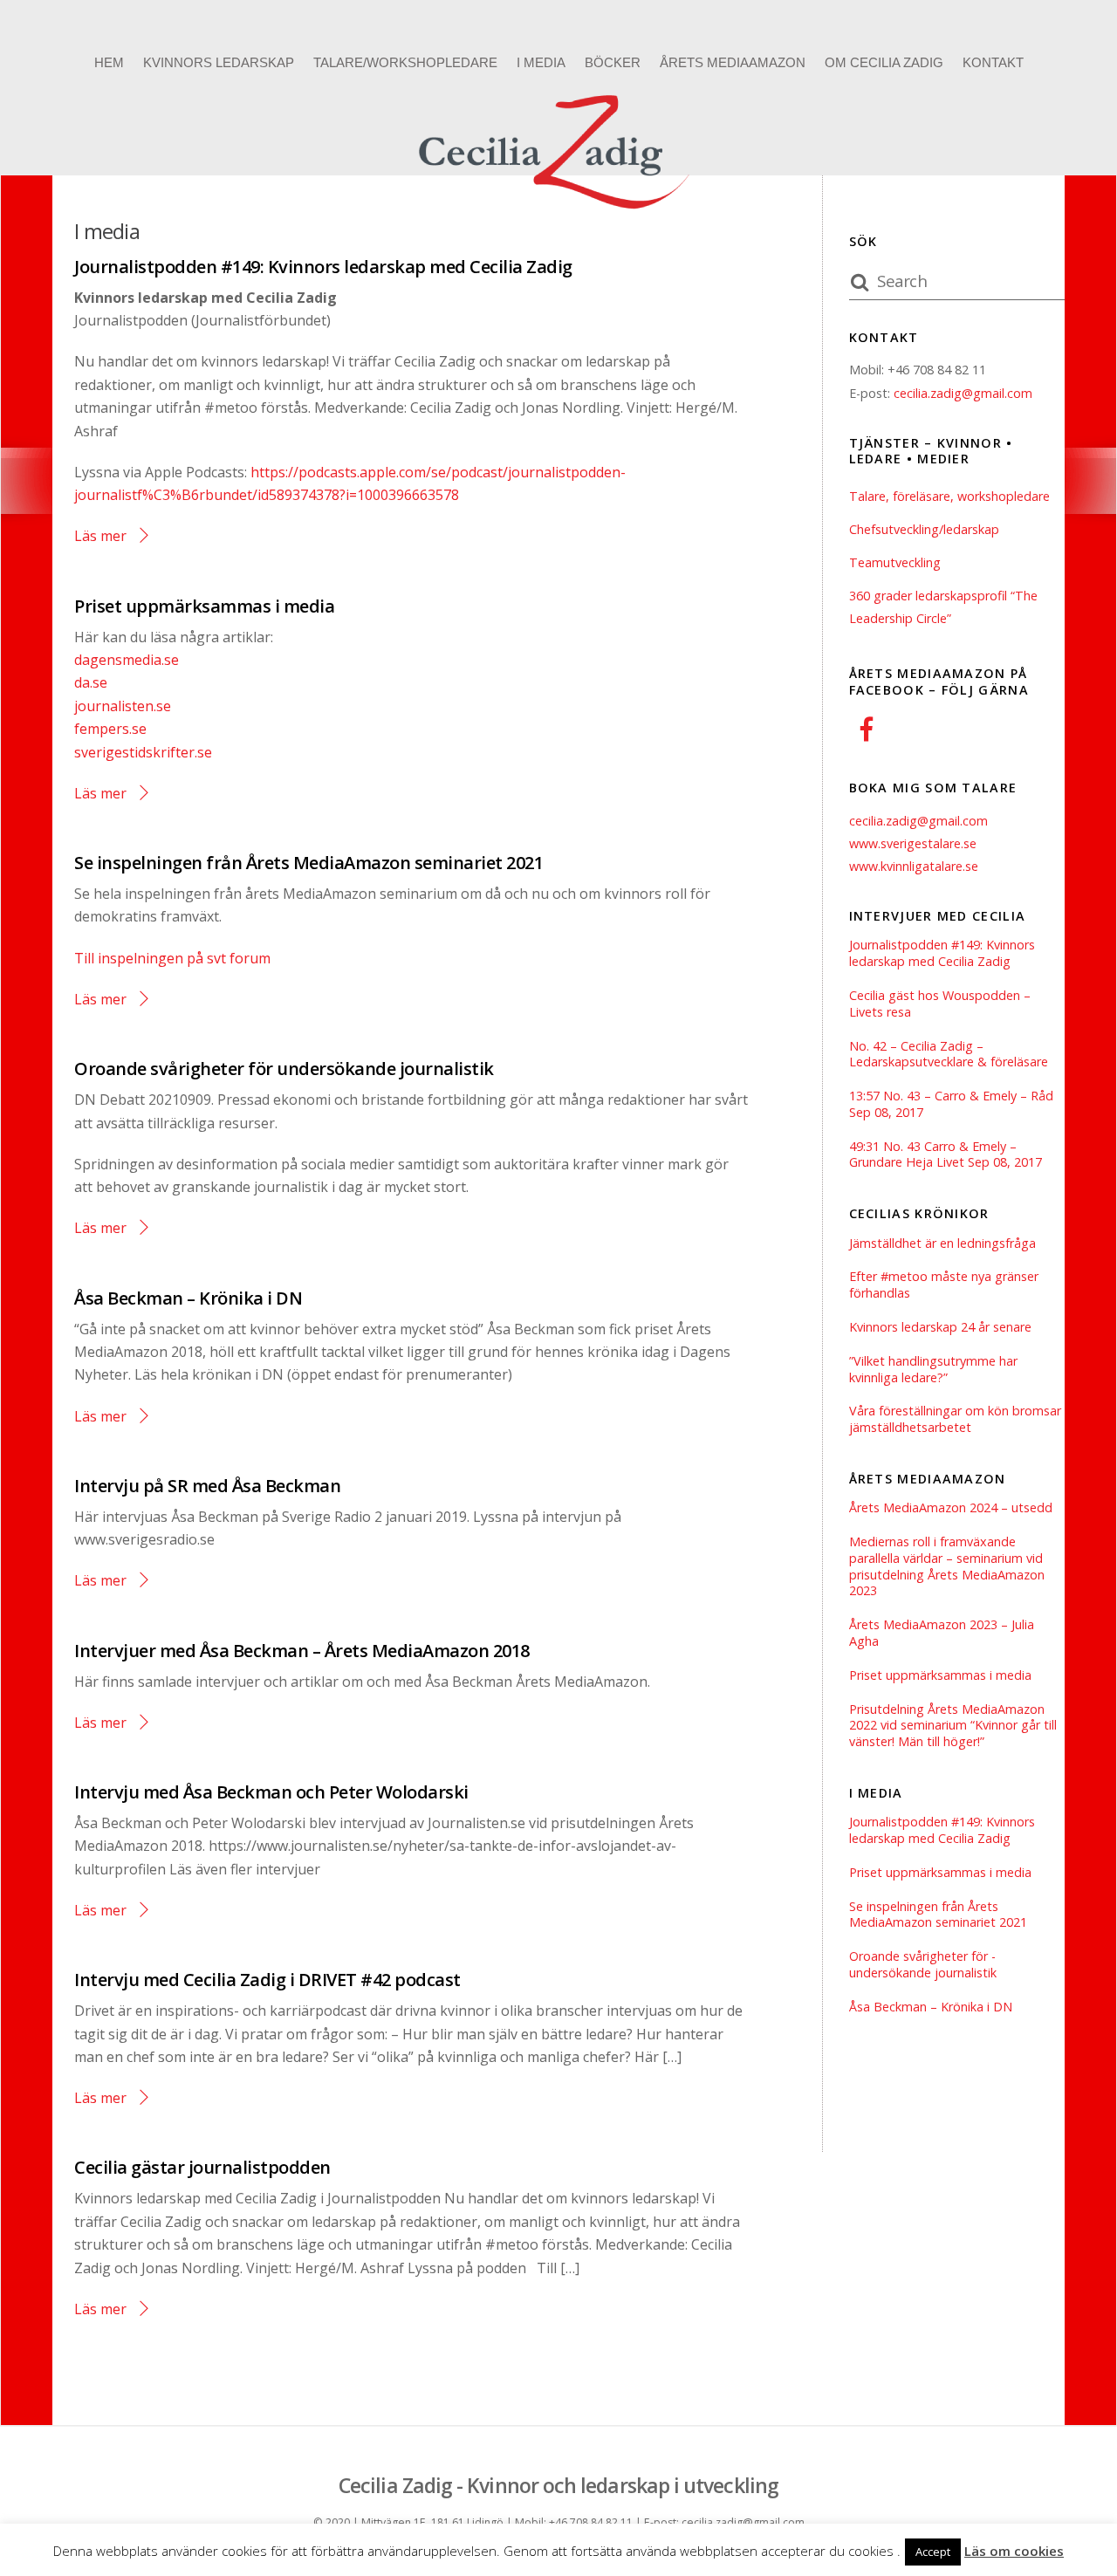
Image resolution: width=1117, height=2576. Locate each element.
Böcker (613, 62)
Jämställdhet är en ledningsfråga (942, 1243)
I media (541, 62)
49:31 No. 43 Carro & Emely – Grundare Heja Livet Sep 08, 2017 (946, 1155)
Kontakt (993, 62)
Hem (109, 62)
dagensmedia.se (127, 660)
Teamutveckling (895, 562)
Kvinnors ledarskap (219, 62)
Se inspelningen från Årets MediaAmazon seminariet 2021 (308, 863)
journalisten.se (123, 706)
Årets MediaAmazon (733, 62)
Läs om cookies (1014, 2551)
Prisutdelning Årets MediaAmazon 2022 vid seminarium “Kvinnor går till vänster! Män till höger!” (953, 1726)
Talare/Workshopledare (405, 62)
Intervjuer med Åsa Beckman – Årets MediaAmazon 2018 (302, 1651)
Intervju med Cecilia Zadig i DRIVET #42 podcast (267, 1980)
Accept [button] (933, 2552)
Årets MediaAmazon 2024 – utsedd (951, 1508)
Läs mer (100, 536)
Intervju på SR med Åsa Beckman (207, 1486)
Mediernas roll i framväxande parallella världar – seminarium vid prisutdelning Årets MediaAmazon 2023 (947, 1566)
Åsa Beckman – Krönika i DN (188, 1298)
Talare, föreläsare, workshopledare (949, 496)
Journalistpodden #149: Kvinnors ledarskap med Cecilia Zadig (323, 267)
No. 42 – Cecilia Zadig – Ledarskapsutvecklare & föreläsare (949, 1055)
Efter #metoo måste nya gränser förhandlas (944, 1285)
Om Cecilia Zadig (884, 62)
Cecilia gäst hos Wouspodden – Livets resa (940, 1004)
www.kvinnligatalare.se (914, 866)
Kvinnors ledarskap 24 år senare (940, 1327)
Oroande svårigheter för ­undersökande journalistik (284, 1069)
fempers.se (110, 729)
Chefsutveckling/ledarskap (924, 529)
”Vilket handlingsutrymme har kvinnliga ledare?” (933, 1370)
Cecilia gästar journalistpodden (202, 2167)
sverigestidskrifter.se (143, 752)
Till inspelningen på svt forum (172, 958)
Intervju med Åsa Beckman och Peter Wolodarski (271, 1792)
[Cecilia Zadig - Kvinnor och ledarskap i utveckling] (558, 213)
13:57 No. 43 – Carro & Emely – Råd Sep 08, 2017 (951, 1104)
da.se (91, 682)
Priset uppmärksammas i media (204, 606)
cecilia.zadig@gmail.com (963, 393)
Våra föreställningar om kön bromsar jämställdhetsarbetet (955, 1419)
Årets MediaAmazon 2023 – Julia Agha (942, 1633)
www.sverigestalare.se (913, 843)
